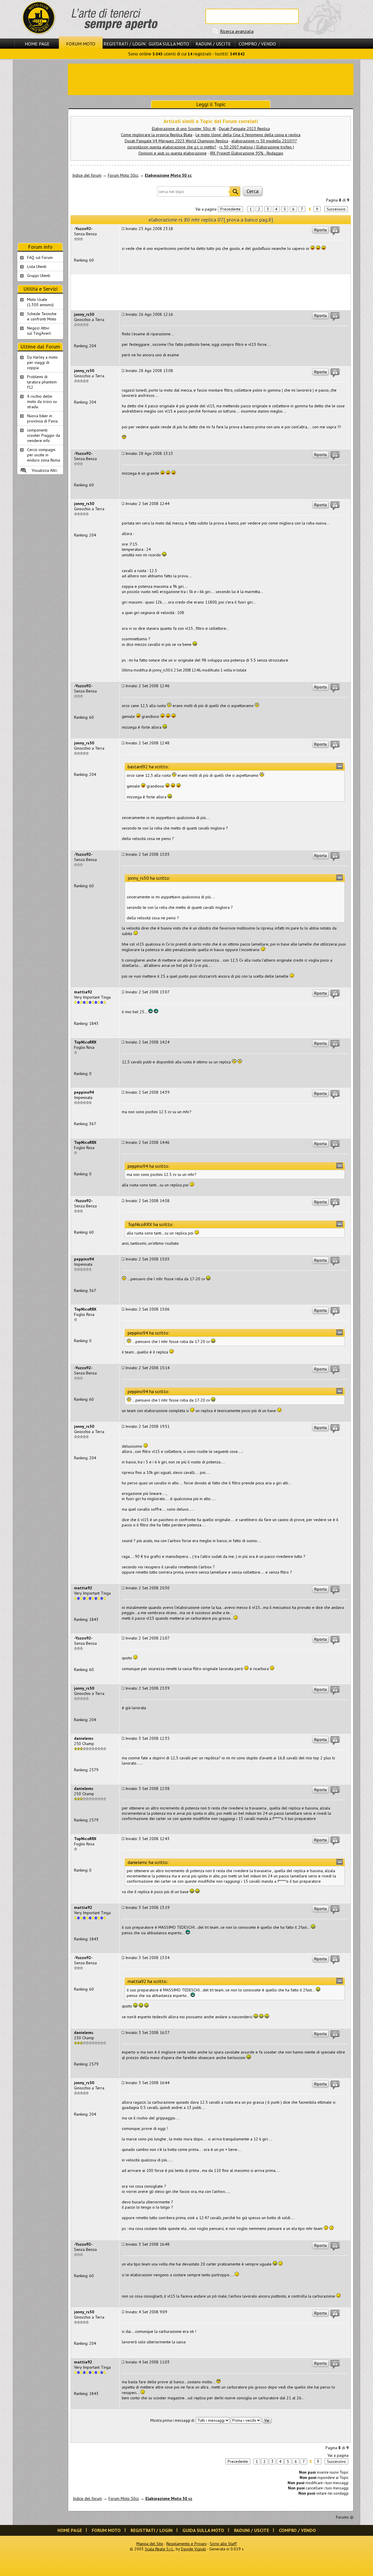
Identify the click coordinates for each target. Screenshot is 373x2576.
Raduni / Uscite (213, 44)
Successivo (336, 209)
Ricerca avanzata (237, 31)
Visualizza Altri (44, 470)
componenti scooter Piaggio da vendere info (44, 435)
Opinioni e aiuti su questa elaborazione (173, 153)
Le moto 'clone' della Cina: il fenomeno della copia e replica (248, 135)
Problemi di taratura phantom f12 (42, 382)
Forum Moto (81, 44)
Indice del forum (87, 175)
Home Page (37, 44)
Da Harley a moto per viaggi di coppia (42, 362)
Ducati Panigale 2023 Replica (244, 129)
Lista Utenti (37, 266)
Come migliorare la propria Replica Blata (157, 135)
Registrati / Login (124, 44)
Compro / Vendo (257, 44)
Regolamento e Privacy (186, 2544)
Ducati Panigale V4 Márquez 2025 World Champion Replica (176, 141)
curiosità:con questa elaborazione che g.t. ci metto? (172, 147)
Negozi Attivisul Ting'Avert (39, 331)
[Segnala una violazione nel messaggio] (335, 231)
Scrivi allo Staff (223, 2544)
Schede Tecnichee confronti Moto (42, 316)
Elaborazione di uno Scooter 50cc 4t (184, 129)
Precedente (231, 209)
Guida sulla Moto (169, 44)
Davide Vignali (193, 2549)
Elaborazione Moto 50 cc (168, 175)
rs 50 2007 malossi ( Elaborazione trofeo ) (257, 147)
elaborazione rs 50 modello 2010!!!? (264, 141)
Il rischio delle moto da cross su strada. (42, 401)
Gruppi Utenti (39, 276)
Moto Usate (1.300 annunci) (40, 302)
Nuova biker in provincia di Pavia (42, 418)
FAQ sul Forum (40, 257)
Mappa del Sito (150, 2544)
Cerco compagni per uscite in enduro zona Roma (44, 455)
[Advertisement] (211, 79)
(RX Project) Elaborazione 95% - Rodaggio (247, 153)
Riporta (320, 230)
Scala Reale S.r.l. (159, 2549)
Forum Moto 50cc (123, 175)
